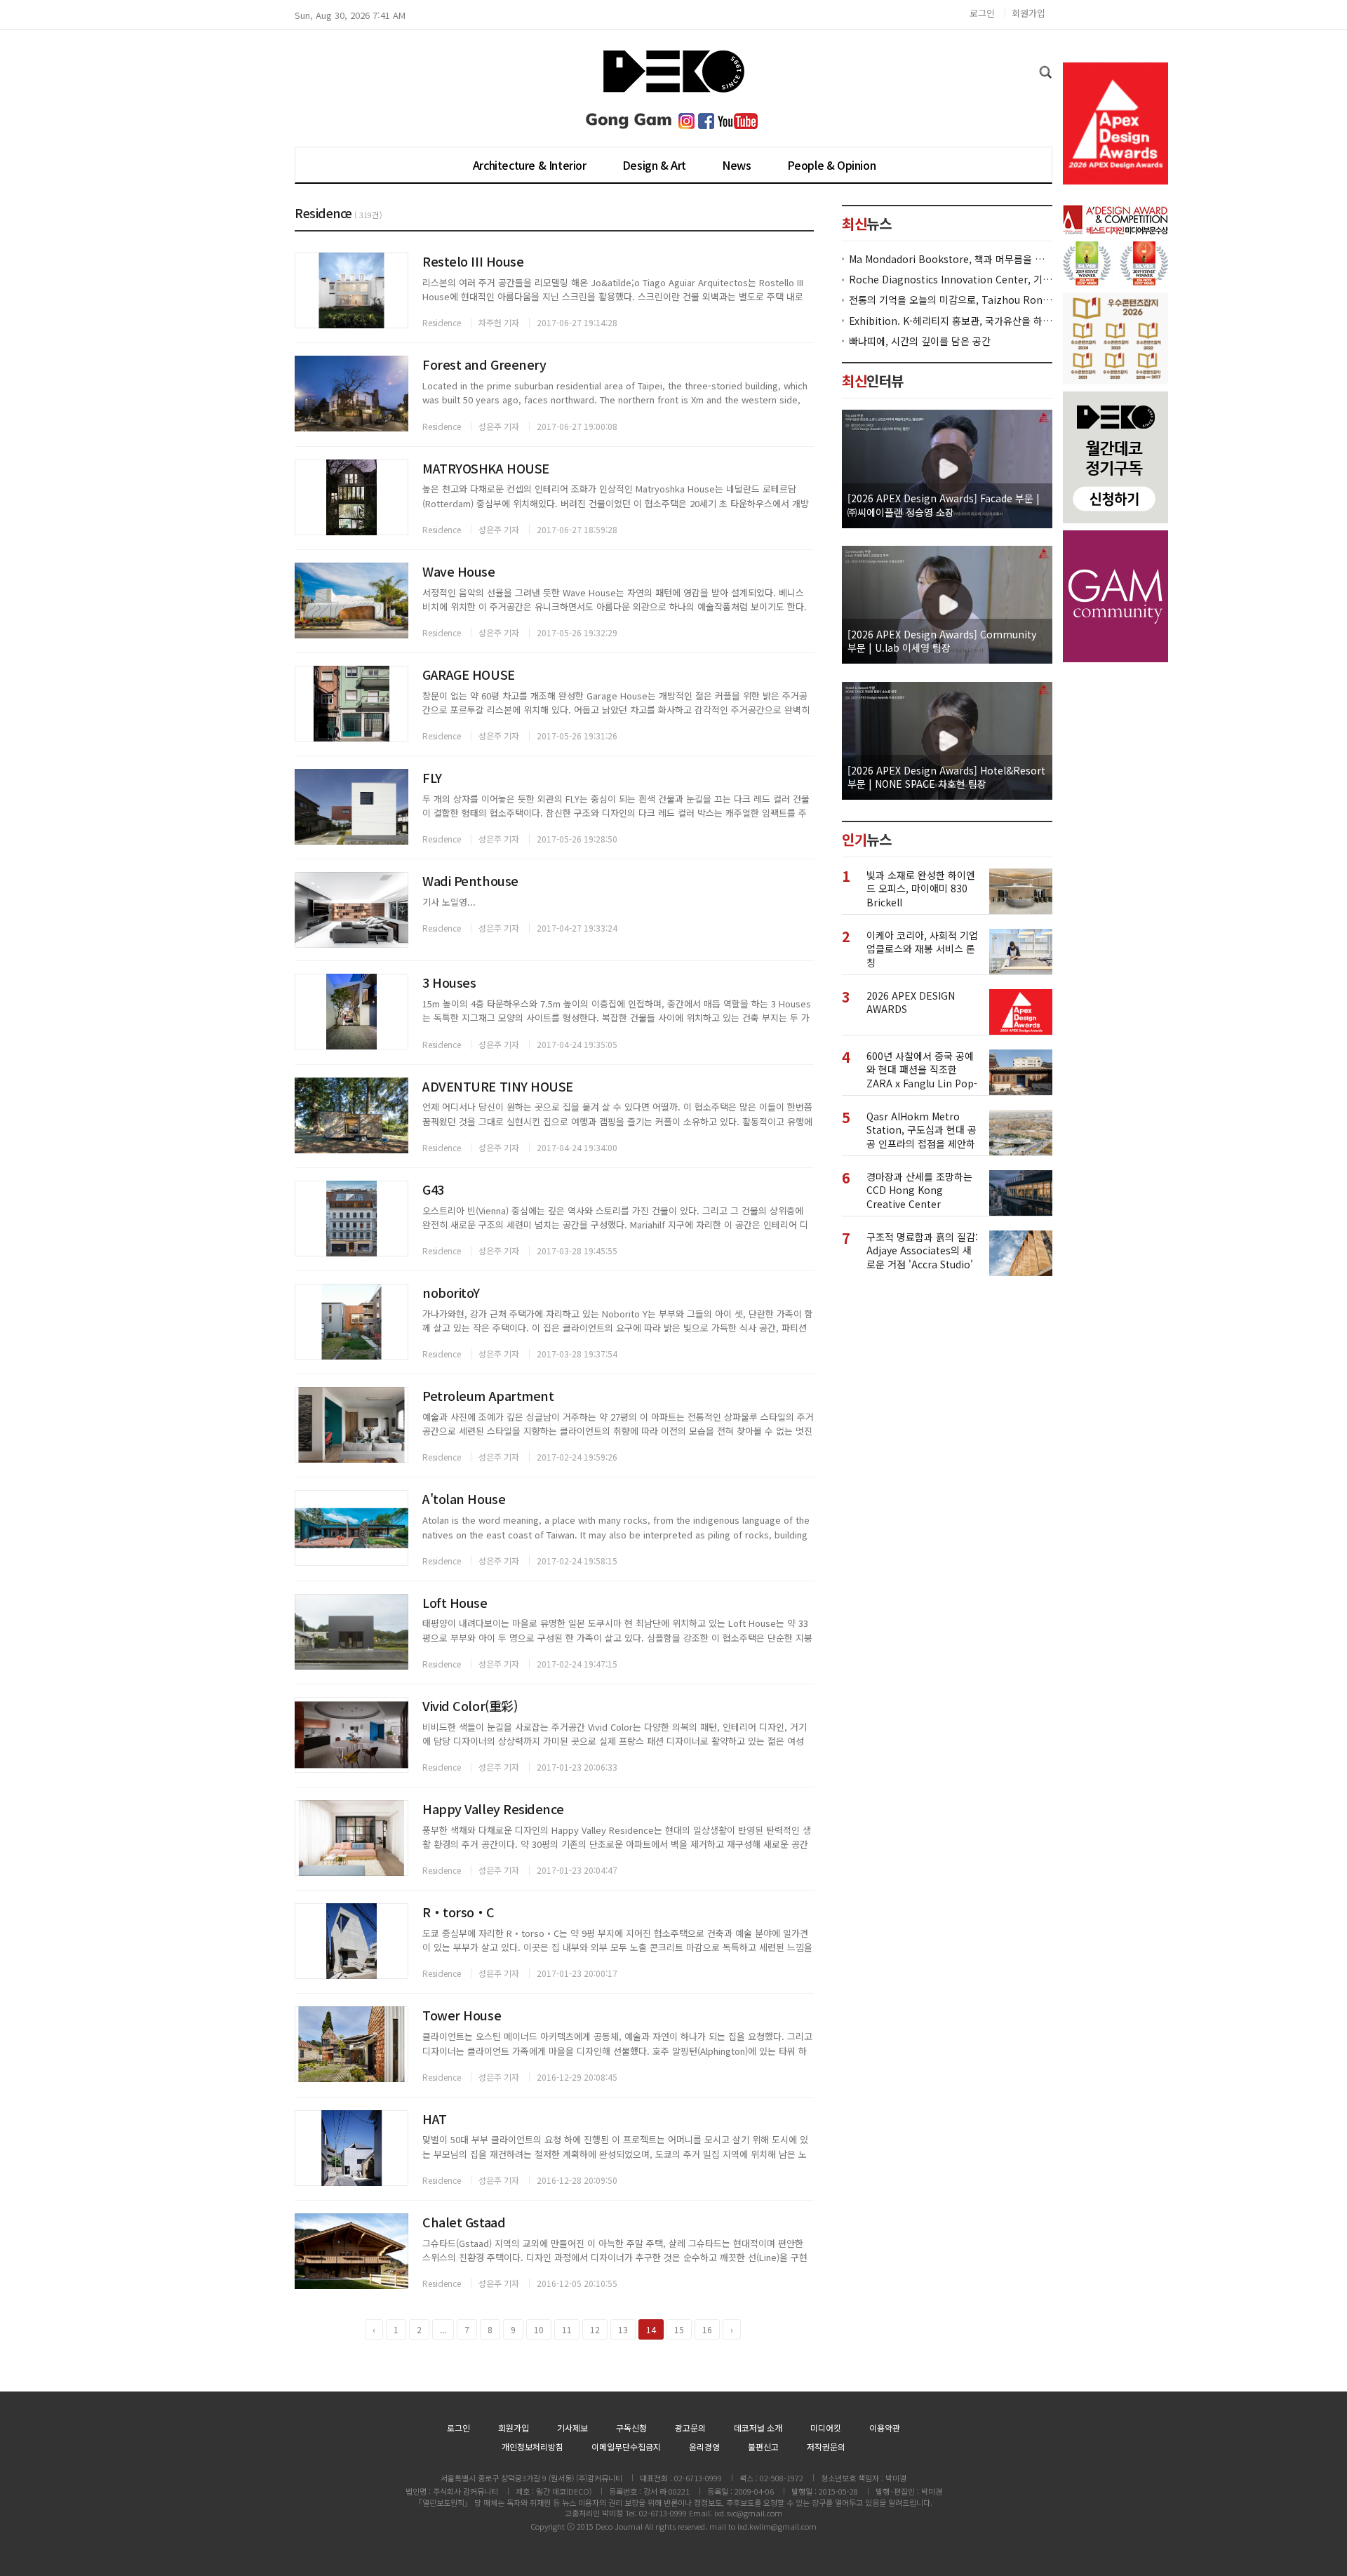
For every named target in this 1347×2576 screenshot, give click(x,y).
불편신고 (763, 2447)
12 (595, 2329)
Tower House (462, 2015)
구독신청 (631, 2428)
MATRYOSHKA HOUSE (486, 468)
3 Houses (449, 982)
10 (539, 2329)
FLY (432, 777)
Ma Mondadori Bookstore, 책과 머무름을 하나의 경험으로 (951, 259)
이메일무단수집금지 (626, 2447)
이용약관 (885, 2428)
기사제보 (572, 2428)
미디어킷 (826, 2428)
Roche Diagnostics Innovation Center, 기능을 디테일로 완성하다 (951, 280)
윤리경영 (704, 2447)
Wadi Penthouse (470, 880)
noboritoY (451, 1292)
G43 (433, 1189)
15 (679, 2329)
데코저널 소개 (758, 2428)
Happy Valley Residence (493, 1809)
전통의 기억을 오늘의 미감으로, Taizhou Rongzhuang (951, 300)
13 (623, 2329)
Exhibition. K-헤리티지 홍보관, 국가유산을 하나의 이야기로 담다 (951, 321)
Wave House (459, 571)
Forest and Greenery (484, 364)
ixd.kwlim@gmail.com (777, 2526)
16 (707, 2329)
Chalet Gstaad (464, 2222)
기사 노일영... (449, 902)
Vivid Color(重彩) (470, 1705)
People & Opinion (832, 165)
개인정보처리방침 (532, 2447)
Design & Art (654, 165)
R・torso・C (458, 1912)
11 (567, 2329)
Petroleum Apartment (488, 1395)
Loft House (455, 1602)
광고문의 (690, 2428)
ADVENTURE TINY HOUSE (498, 1086)
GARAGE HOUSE (469, 674)
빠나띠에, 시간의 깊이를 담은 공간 (920, 341)
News (736, 165)
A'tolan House (464, 1498)
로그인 (982, 13)
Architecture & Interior (530, 165)
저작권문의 (826, 2447)
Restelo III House (473, 261)
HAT (435, 2119)
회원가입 (1028, 13)
